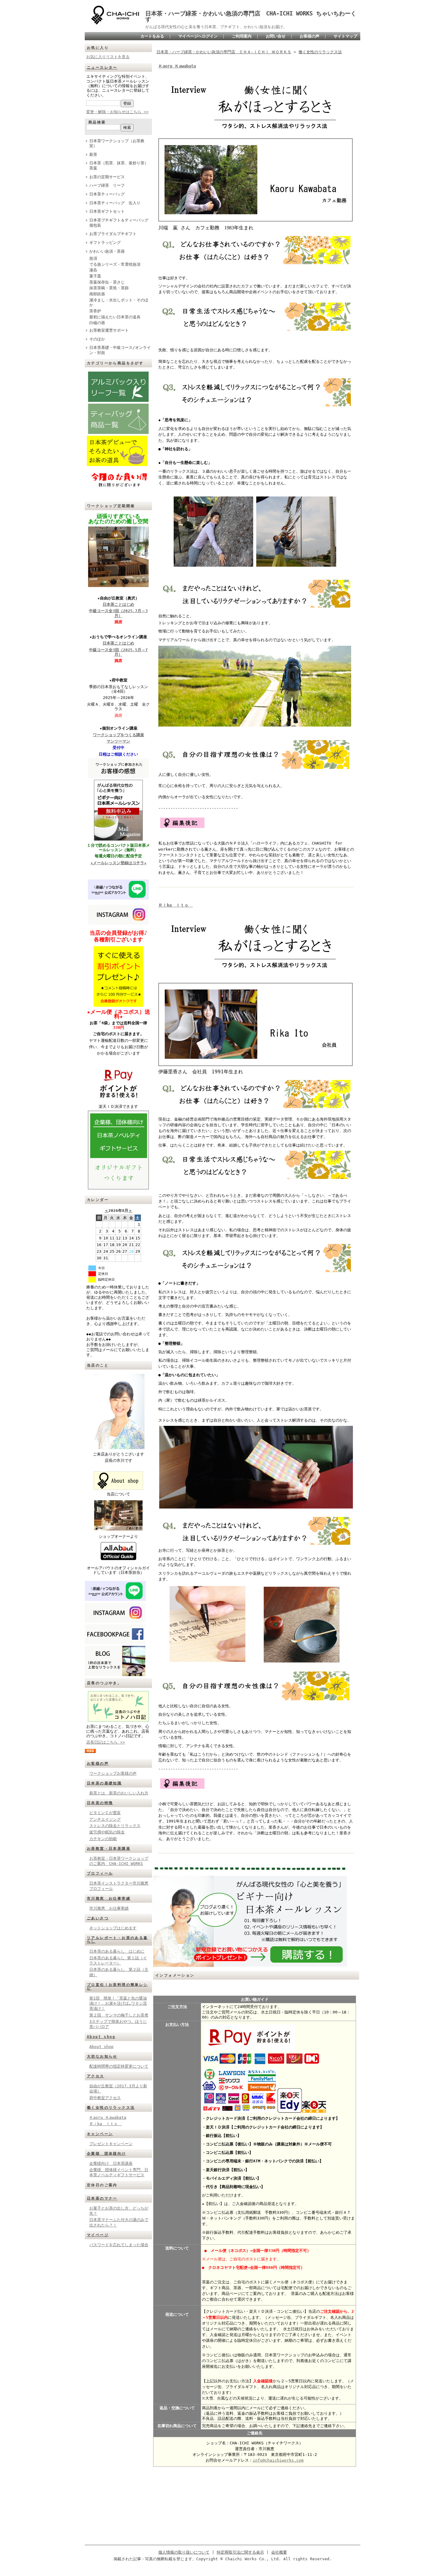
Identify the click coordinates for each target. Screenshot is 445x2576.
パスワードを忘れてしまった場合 (119, 2245)
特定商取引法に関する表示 (240, 2552)
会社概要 (279, 2552)
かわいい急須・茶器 (107, 251)
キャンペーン (100, 2134)
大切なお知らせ (102, 2056)
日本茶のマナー (102, 2198)
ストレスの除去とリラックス (115, 1826)
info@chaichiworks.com (278, 2460)
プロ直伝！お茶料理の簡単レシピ (117, 1987)
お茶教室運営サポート (109, 330)
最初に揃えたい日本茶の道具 (115, 317)
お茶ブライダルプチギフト (113, 234)
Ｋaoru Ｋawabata (108, 2117)
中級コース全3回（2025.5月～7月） (118, 652)
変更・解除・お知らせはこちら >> (117, 112)
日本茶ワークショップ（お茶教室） (117, 143)
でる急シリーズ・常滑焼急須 (115, 264)
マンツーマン (118, 741)
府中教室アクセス (105, 2098)
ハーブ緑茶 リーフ (107, 185)
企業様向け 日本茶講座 (111, 2163)
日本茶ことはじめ (118, 604)
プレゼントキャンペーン (111, 2144)
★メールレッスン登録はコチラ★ (119, 863)
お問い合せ (276, 36)
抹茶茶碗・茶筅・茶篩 (109, 288)
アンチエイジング (105, 1819)
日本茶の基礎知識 (104, 1783)
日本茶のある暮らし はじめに (117, 1951)
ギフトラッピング (105, 243)
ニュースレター (102, 67)
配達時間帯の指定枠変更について (119, 2066)
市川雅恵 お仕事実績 (109, 1898)
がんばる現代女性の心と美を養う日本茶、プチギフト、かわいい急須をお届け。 (216, 27)
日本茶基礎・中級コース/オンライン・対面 (120, 350)
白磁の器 (97, 323)
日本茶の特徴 (100, 1803)
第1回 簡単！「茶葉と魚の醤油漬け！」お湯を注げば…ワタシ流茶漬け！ (118, 2003)
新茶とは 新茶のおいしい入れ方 (119, 1793)
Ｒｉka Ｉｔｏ (105, 2124)
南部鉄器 (99, 294)
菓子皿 (95, 276)
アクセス (96, 2076)
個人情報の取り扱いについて (184, 2552)
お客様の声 (310, 36)
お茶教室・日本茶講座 (109, 1849)
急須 (93, 258)
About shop (101, 2037)
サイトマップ (345, 36)
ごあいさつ (98, 1918)
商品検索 (97, 122)
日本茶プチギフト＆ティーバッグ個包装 (119, 223)
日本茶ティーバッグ (107, 194)
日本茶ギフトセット (107, 211)
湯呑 (93, 270)
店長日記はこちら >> (106, 1742)
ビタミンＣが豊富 (105, 1813)
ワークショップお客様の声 (113, 1773)
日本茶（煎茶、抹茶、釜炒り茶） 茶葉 (121, 166)
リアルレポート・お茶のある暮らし (117, 1940)
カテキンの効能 (103, 1839)
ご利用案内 (242, 36)
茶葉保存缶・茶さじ (107, 282)
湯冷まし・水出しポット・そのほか (119, 303)
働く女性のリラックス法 (111, 2108)
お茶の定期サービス (107, 177)
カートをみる (152, 36)
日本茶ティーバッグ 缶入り (115, 203)
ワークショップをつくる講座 (119, 735)
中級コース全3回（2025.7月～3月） (118, 613)
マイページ (98, 2235)
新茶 (93, 154)
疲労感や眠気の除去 (107, 1832)
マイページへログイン (198, 36)
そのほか (97, 339)
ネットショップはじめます (113, 1928)
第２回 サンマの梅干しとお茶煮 (119, 2015)
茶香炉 (95, 311)
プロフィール (100, 1873)
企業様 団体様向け (107, 2154)
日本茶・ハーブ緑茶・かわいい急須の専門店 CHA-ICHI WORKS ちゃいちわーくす (251, 16)
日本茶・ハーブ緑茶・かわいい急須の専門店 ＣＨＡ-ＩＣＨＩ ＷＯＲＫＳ (224, 52)
